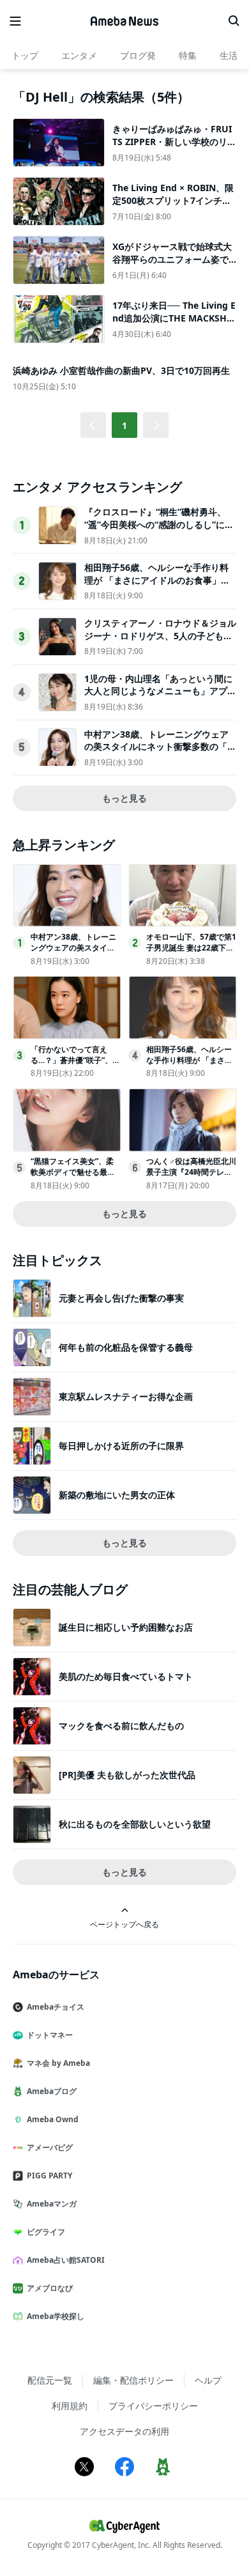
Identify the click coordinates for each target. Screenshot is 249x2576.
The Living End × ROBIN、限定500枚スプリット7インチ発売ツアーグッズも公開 (173, 200)
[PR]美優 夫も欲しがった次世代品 (127, 1775)
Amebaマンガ (52, 2204)
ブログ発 (138, 55)
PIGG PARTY (49, 2176)
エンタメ (79, 55)
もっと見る (124, 798)
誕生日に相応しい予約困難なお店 (126, 1627)
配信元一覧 (50, 2380)
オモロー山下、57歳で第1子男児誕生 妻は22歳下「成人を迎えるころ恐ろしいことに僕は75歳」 (191, 953)
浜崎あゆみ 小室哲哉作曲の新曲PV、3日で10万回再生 (121, 370)
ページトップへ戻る (124, 1924)
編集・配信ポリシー (133, 2380)
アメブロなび (50, 2288)
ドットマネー (50, 2035)
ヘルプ (208, 2380)
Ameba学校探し (56, 2316)
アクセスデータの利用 (124, 2431)
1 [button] (124, 425)
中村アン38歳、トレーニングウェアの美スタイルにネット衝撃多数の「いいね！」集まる (160, 747)
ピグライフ (46, 2232)
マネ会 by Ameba (58, 2063)
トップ (25, 55)
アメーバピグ (50, 2147)
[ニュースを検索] (234, 21)
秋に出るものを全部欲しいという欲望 (135, 1824)
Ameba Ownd (53, 2119)
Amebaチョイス (56, 2007)
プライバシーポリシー (153, 2406)
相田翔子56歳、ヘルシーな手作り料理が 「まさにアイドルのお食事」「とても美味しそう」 (156, 580)
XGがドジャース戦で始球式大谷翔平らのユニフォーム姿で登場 (172, 259)
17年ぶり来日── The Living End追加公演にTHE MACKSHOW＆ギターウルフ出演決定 (174, 318)
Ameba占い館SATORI (66, 2260)
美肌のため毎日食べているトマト (126, 1676)
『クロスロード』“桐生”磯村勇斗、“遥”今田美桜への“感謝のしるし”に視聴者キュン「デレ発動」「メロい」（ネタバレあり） (159, 531)
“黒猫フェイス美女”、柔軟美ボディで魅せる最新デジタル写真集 (73, 1172)
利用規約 (70, 2406)
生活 (229, 55)
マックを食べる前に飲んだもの (121, 1726)
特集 (188, 55)
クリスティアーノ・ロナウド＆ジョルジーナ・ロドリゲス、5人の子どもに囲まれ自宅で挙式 (160, 635)
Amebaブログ (52, 2091)
